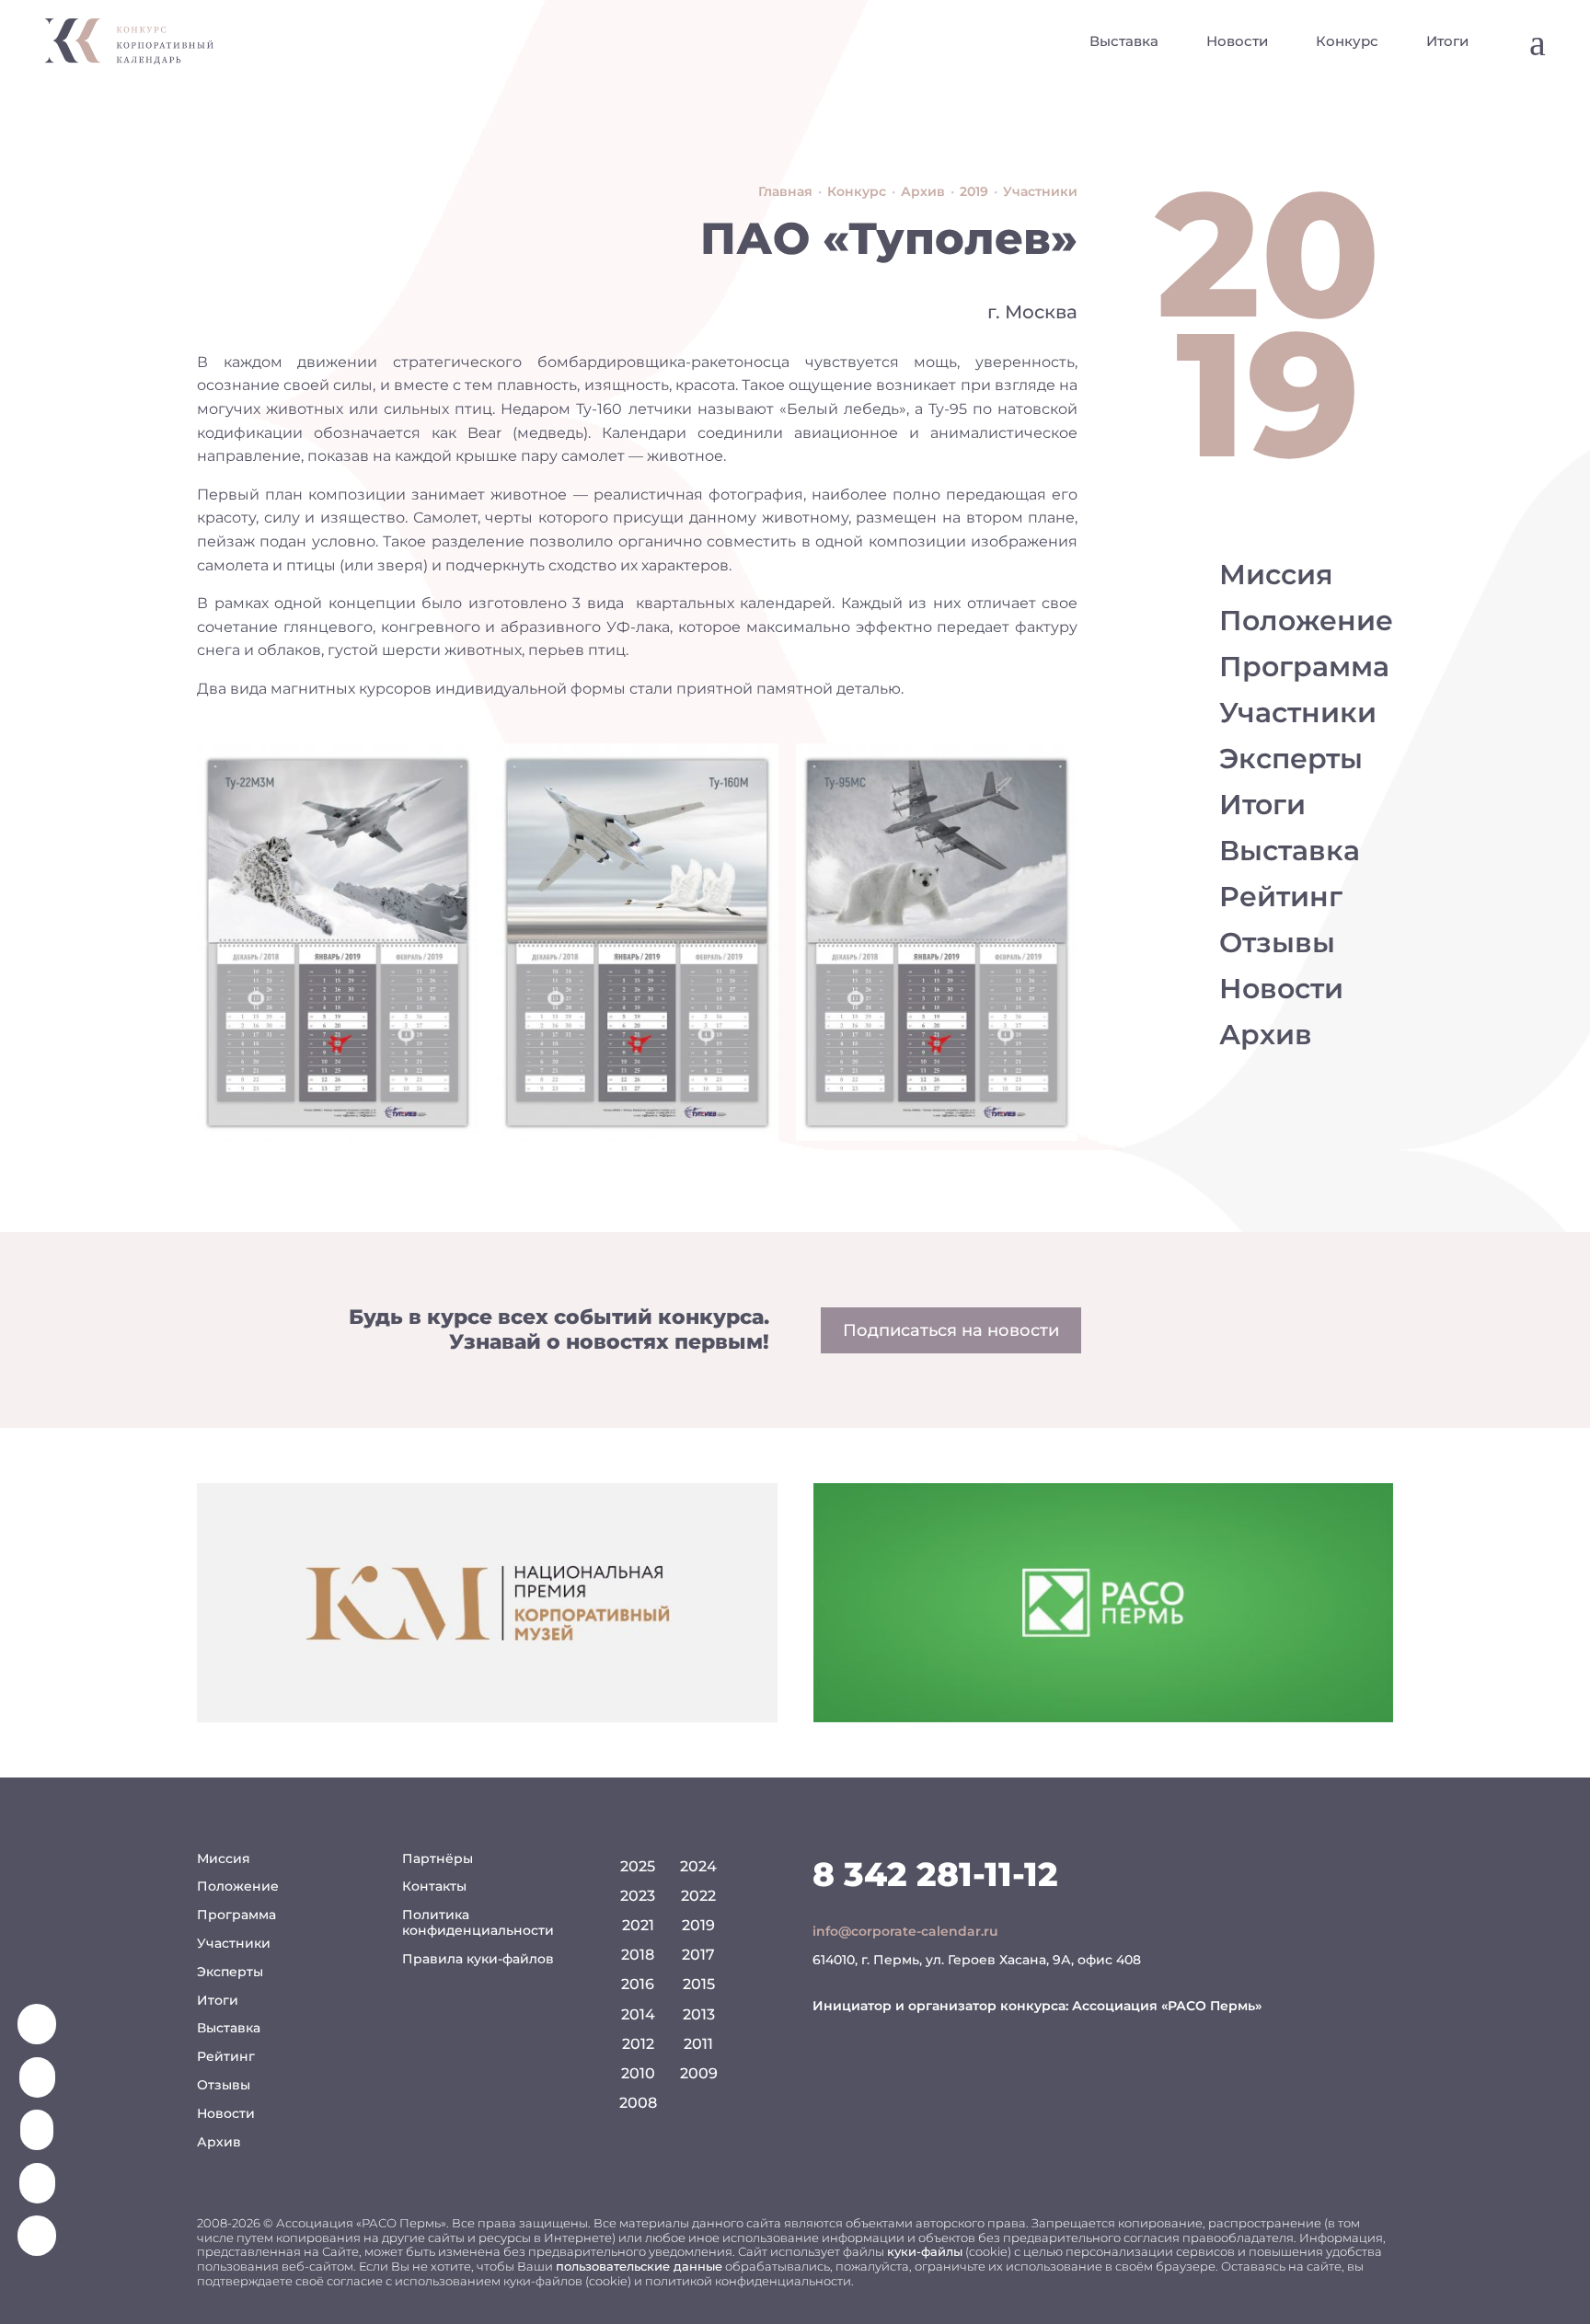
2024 (698, 1866)
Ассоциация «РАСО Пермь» (1167, 2006)
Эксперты (1291, 759)
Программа (1304, 667)
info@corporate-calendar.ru (905, 1931)
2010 (638, 2073)
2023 (638, 1896)
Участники (1298, 713)
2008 (638, 2103)
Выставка (1124, 41)
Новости (1237, 41)
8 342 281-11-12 (935, 1874)
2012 (638, 2044)
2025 (638, 1866)
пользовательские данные (639, 2266)
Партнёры (438, 1858)
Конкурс (1347, 41)
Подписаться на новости (951, 1330)
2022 (698, 1896)
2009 (699, 2073)
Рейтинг (1281, 897)
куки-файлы (925, 2251)
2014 (638, 2014)
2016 (638, 1984)
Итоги (1447, 41)
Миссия (1276, 575)
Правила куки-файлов (478, 1959)
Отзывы (1277, 943)
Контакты (434, 1886)
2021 (638, 1925)
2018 (638, 1955)
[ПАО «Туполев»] (338, 942)
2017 (698, 1955)
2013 (699, 2014)
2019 (698, 1925)
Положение (1306, 621)
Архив (1266, 1035)
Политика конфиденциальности (478, 1922)
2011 (698, 2044)
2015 (699, 1984)
